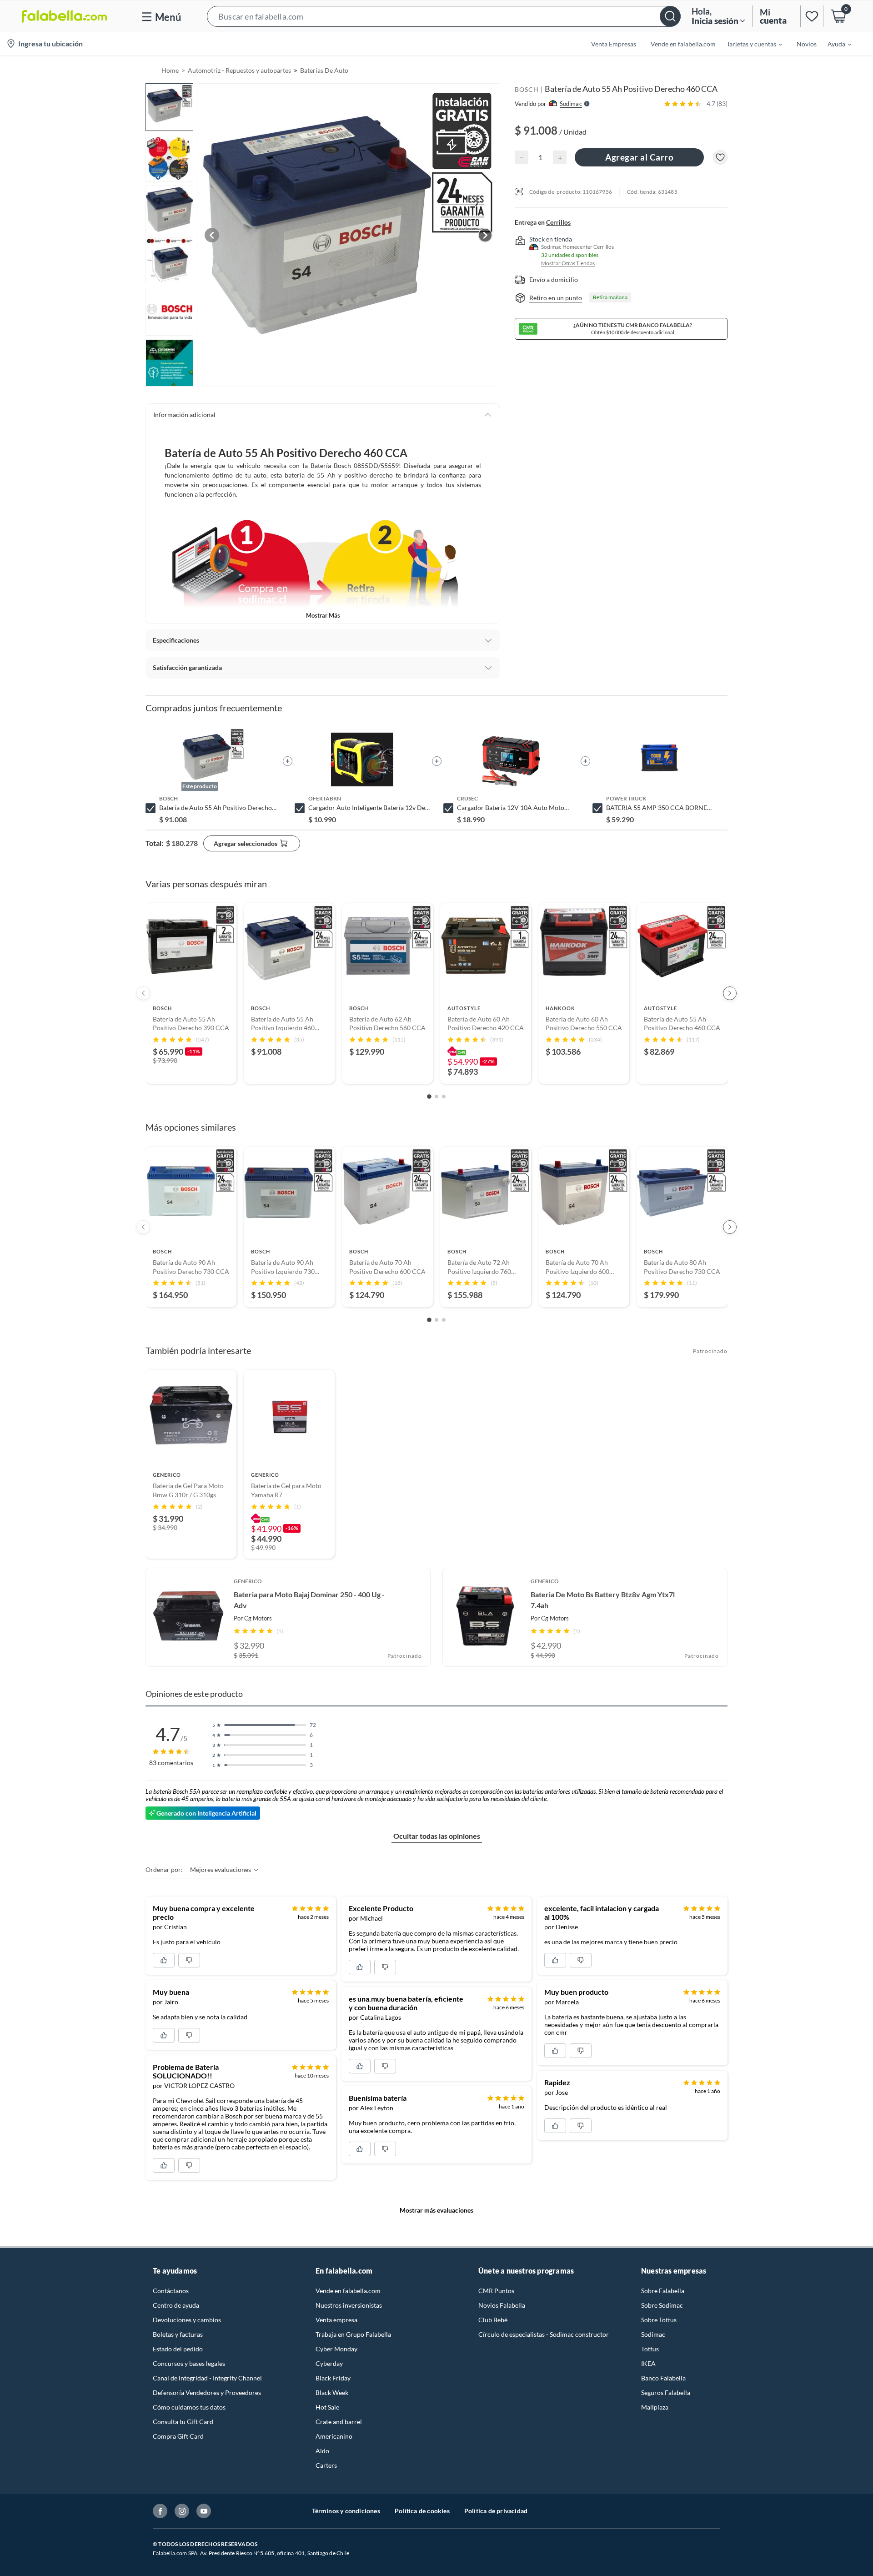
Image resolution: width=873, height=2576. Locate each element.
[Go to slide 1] (429, 1097)
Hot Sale (327, 2407)
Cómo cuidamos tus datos (189, 2407)
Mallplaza (655, 2407)
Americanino (334, 2436)
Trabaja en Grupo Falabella (353, 2334)
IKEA (648, 2363)
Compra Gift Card (178, 2436)
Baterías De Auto (324, 70)
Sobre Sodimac (662, 2305)
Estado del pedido (178, 2349)
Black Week (332, 2392)
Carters (326, 2465)
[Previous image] (212, 235)
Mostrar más (323, 615)
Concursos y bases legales (189, 2363)
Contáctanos (171, 2291)
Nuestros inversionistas (349, 2305)
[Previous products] (143, 993)
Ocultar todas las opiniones (437, 1836)
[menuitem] (749, 44)
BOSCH (527, 89)
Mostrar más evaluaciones (436, 2210)
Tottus (650, 2349)
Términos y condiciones (346, 2511)
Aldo (322, 2451)
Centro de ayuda (176, 2305)
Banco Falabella (663, 2378)
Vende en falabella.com (348, 2291)
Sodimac (653, 2334)
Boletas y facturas (178, 2334)
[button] (444, 16)
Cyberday (329, 2363)
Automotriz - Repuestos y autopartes (239, 70)
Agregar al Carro (639, 157)
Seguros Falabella (666, 2392)
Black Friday (333, 2378)
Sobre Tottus (659, 2320)
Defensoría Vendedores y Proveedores (207, 2392)
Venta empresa (336, 2320)
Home (170, 70)
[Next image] (485, 235)
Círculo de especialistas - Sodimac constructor (544, 2334)
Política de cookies (422, 2511)
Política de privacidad (496, 2511)
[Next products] (730, 993)
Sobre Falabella (663, 2291)
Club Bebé (493, 2320)
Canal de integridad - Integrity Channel (207, 2378)
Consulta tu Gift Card (183, 2422)
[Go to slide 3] (444, 1097)
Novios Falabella (502, 2305)
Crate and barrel (339, 2422)
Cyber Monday (336, 2349)
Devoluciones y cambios (187, 2320)
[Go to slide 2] (436, 1097)
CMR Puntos (496, 2291)
